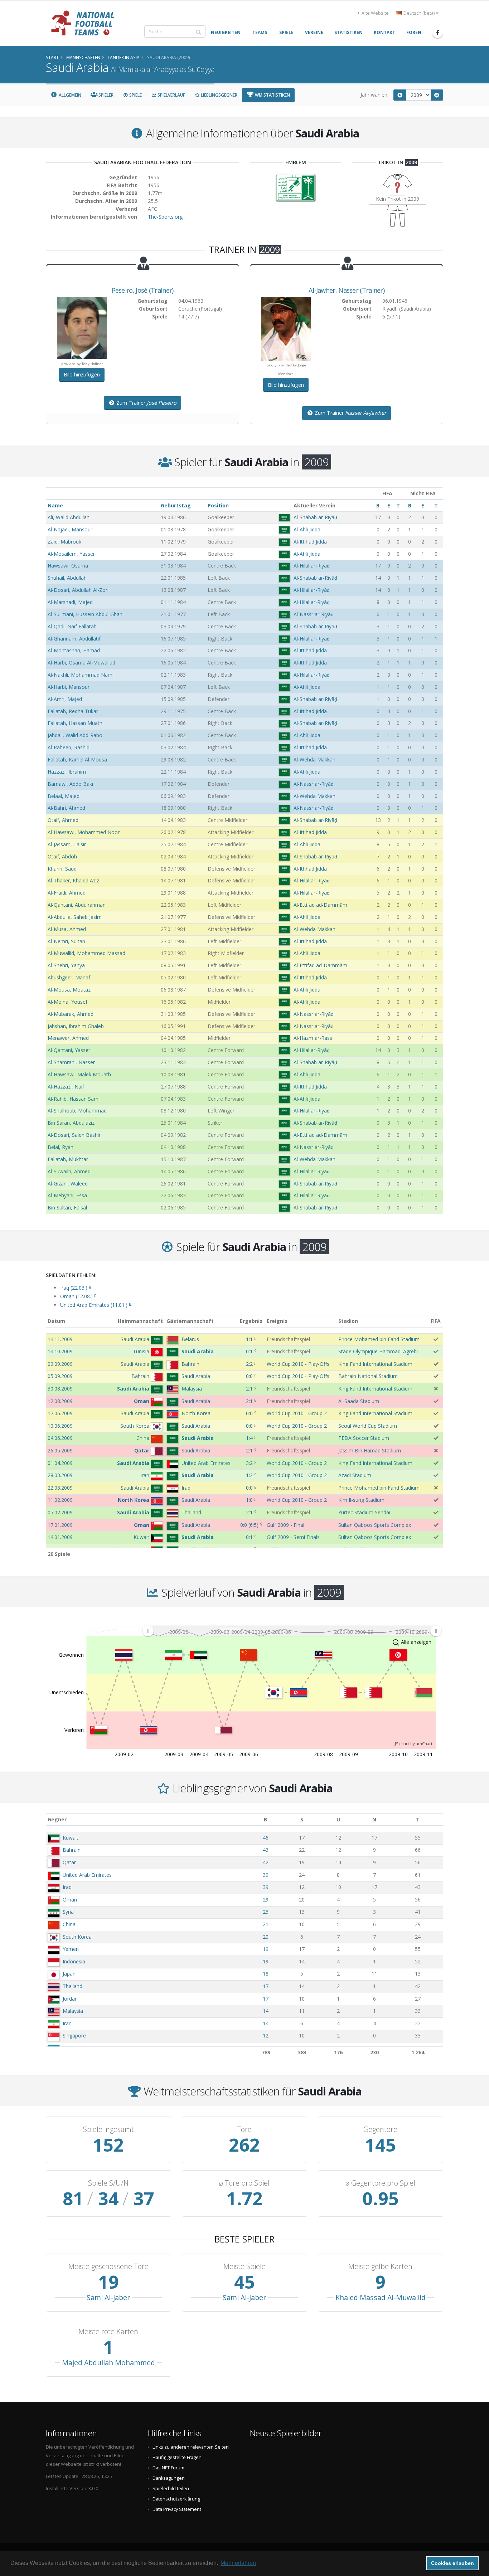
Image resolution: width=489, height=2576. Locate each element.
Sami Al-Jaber (108, 2297)
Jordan (70, 1999)
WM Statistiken (272, 95)
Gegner (57, 1819)
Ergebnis (251, 1321)
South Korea (77, 1937)
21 (266, 1924)
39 (266, 1875)
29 (266, 1900)
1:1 (249, 1339)
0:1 (249, 1351)
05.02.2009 (60, 1512)
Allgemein (69, 95)
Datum (56, 1321)
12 (266, 2036)
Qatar (69, 1862)
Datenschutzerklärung (176, 2499)
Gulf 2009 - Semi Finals (293, 1537)
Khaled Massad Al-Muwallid (381, 2297)
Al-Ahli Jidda (307, 529)
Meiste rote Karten (108, 2332)
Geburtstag (176, 505)
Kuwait (71, 1838)
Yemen (71, 1949)
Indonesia (74, 1961)
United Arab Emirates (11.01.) (96, 1305)
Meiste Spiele (245, 2266)
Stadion (348, 1321)
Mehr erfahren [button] (238, 2563)
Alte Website (375, 13)
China (69, 1924)
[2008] (400, 95)
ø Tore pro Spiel (244, 2183)
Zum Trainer (146, 403)
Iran (67, 2023)
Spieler (105, 95)
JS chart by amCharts (415, 1744)
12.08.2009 (60, 1401)
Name (55, 505)
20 (266, 1937)
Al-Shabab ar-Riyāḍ (315, 517)
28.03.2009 (60, 1475)
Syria (68, 1912)
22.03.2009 (60, 1488)
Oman (70, 1900)
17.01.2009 (60, 1525)
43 (266, 1850)
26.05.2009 (60, 1450)
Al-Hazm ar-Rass (313, 1038)
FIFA (436, 1321)
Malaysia (73, 2011)
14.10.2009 (60, 1351)
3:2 (249, 1463)
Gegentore (380, 2129)
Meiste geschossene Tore (108, 2266)
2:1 (249, 1389)
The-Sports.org (165, 217)
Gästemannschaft (190, 1321)
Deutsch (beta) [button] (419, 13)
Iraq (67, 1887)
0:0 (249, 1376)
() (249, 1525)
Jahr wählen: (374, 95)
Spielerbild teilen (171, 2489)
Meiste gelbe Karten (380, 2266)
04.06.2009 (60, 1438)
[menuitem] (292, 1631)
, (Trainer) (143, 290)
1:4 (249, 1438)
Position (218, 505)
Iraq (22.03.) (76, 1288)
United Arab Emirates (87, 1875)
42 (266, 1862)
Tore (244, 2129)
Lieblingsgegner (219, 95)
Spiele (135, 95)
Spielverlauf (171, 95)
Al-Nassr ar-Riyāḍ (314, 614)
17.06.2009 (60, 1413)
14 (266, 2011)
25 (266, 1912)
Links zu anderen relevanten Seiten (191, 2447)
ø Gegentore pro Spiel (380, 2183)
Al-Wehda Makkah (314, 759)
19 (266, 1949)
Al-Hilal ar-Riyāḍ (312, 566)
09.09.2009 (60, 1364)
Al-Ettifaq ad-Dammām (320, 905)
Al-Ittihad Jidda (310, 542)
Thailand (72, 1986)
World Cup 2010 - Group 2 (297, 1413)
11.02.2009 (60, 1500)
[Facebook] (437, 33)
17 (266, 1986)
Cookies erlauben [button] (452, 2563)
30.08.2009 (60, 1389)
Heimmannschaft (140, 1321)
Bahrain (72, 1850)
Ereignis (277, 1321)
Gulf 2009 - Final (285, 1525)
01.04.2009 (60, 1463)
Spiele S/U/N (108, 2183)
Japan (69, 1974)
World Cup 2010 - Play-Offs (298, 1364)
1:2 (249, 1475)
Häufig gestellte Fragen (177, 2457)
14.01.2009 (60, 1537)
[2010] (437, 95)
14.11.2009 (60, 1339)
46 (266, 1838)
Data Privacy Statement (177, 2509)
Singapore (74, 2036)
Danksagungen (169, 2478)
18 (266, 1974)
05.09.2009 (60, 1376)
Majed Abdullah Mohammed (108, 2363)
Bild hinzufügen (82, 374)
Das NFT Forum (168, 2468)
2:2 (249, 1364)
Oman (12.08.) (78, 1296)
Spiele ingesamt (108, 2129)
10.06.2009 (60, 1426)
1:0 (249, 1500)
